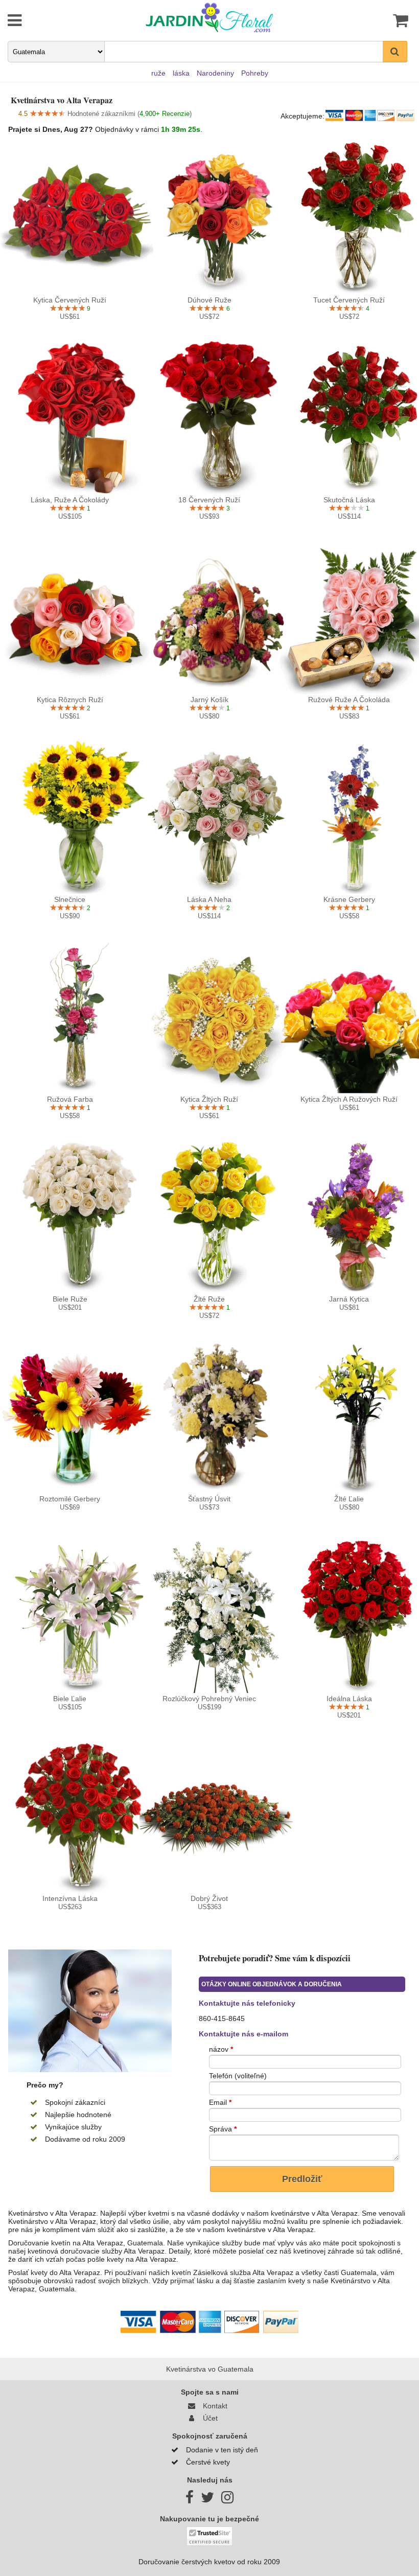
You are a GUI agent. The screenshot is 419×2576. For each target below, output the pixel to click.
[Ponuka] (42, 20)
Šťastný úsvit (209, 1499)
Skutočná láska (349, 500)
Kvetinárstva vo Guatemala (210, 2369)
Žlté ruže (209, 1299)
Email (220, 2102)
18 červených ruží (209, 500)
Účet (208, 2418)
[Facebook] (190, 2500)
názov (221, 2049)
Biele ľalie (70, 1699)
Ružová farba (70, 1099)
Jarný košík (209, 700)
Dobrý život (209, 1898)
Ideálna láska (349, 1699)
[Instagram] (227, 2500)
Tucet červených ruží (349, 300)
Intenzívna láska (70, 1898)
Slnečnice (70, 899)
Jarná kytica (349, 1299)
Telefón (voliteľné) (238, 2076)
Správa (223, 2129)
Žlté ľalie (349, 1499)
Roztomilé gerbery (70, 1499)
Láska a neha (209, 899)
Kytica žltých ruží (209, 1099)
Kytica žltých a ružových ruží (349, 1099)
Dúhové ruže (209, 300)
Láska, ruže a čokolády (70, 500)
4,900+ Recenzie (165, 114)
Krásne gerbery (349, 899)
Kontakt (213, 2406)
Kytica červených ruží (70, 300)
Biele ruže (70, 1299)
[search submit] (395, 52)
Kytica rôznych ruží (70, 700)
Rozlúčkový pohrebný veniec (209, 1699)
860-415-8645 (222, 2018)
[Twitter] (207, 2500)
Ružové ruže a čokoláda (349, 700)
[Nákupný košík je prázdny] (377, 20)
